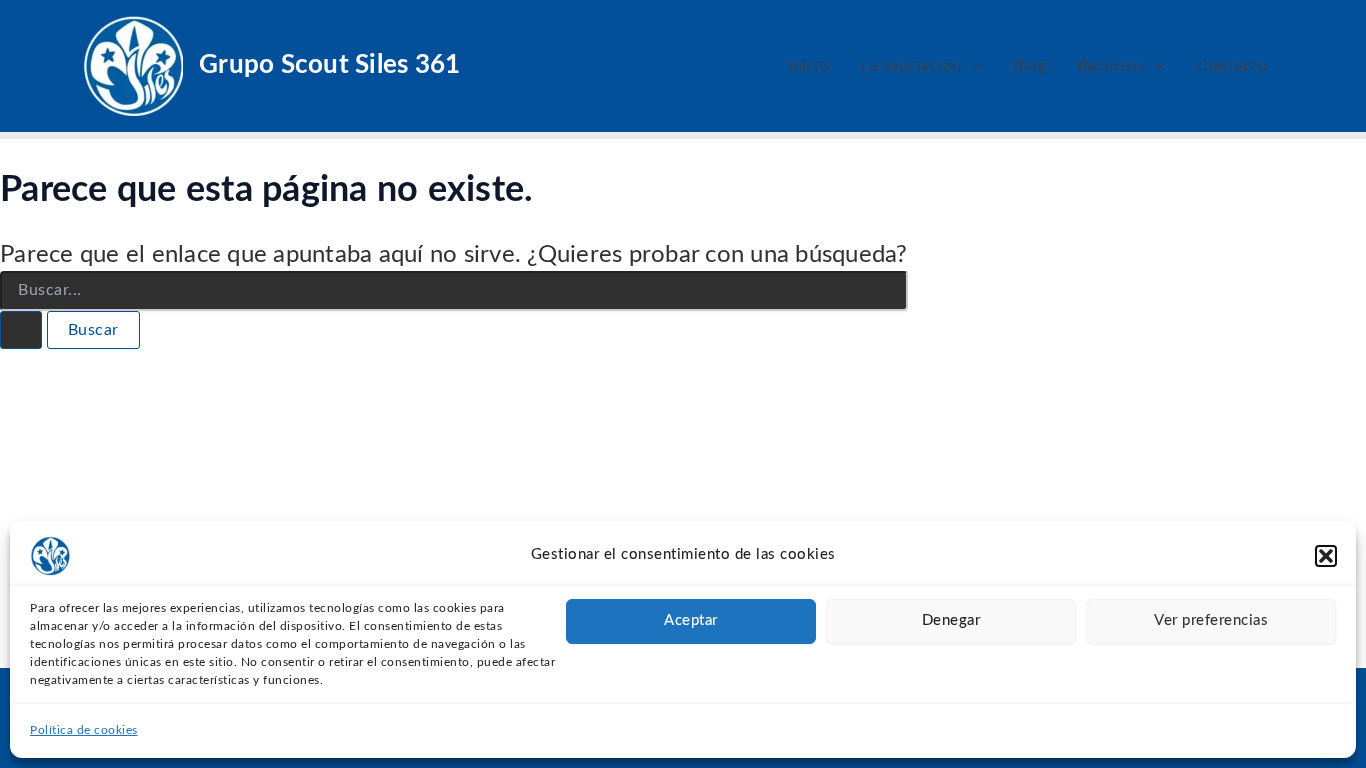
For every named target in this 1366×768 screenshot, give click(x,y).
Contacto (1232, 66)
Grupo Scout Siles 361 (329, 65)
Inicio (808, 66)
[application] (972, 66)
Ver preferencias (1211, 620)
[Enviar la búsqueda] (21, 330)
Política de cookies (84, 730)
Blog (1029, 66)
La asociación (911, 66)
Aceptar (691, 620)
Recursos (1111, 66)
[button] (1326, 556)
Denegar (951, 620)
